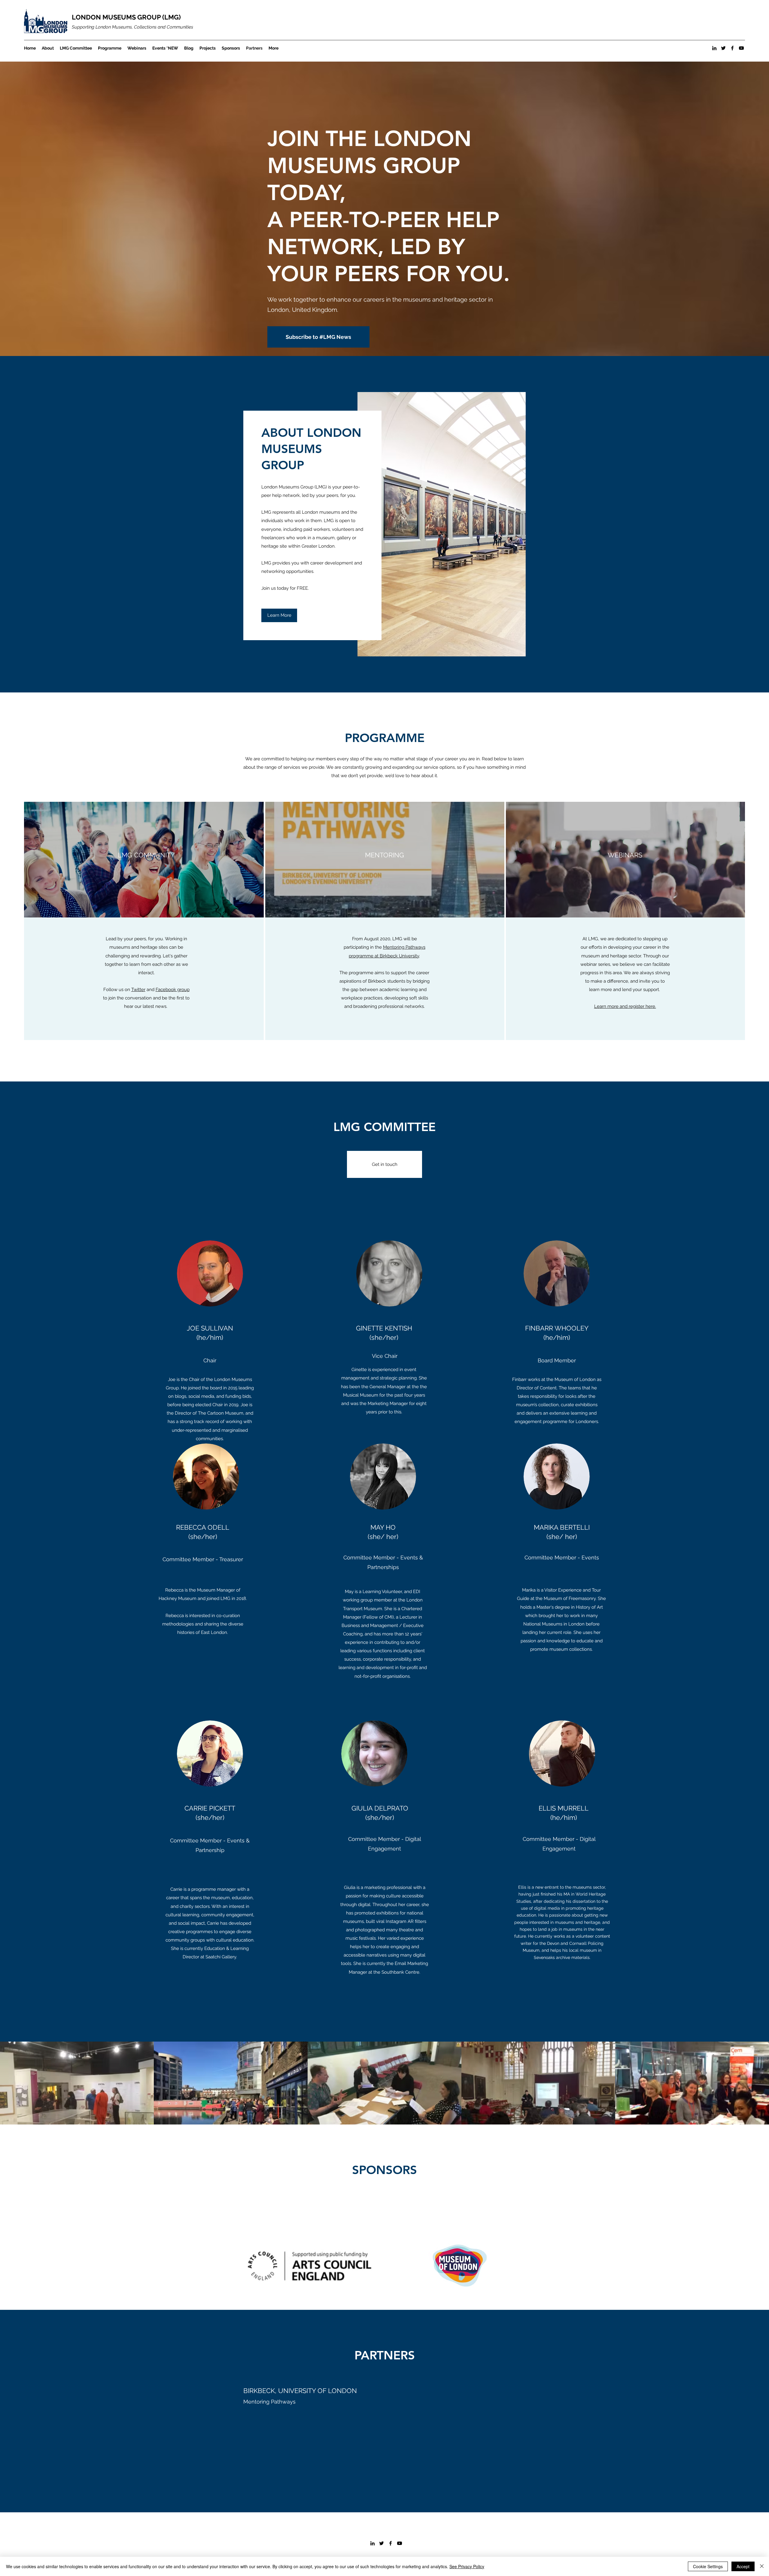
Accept (743, 2566)
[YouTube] (741, 48)
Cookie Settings (708, 2566)
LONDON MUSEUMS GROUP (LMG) (126, 17)
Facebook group (173, 990)
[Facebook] (732, 48)
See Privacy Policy (467, 2566)
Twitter (138, 990)
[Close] (762, 2566)
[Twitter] (723, 48)
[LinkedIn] (714, 48)
